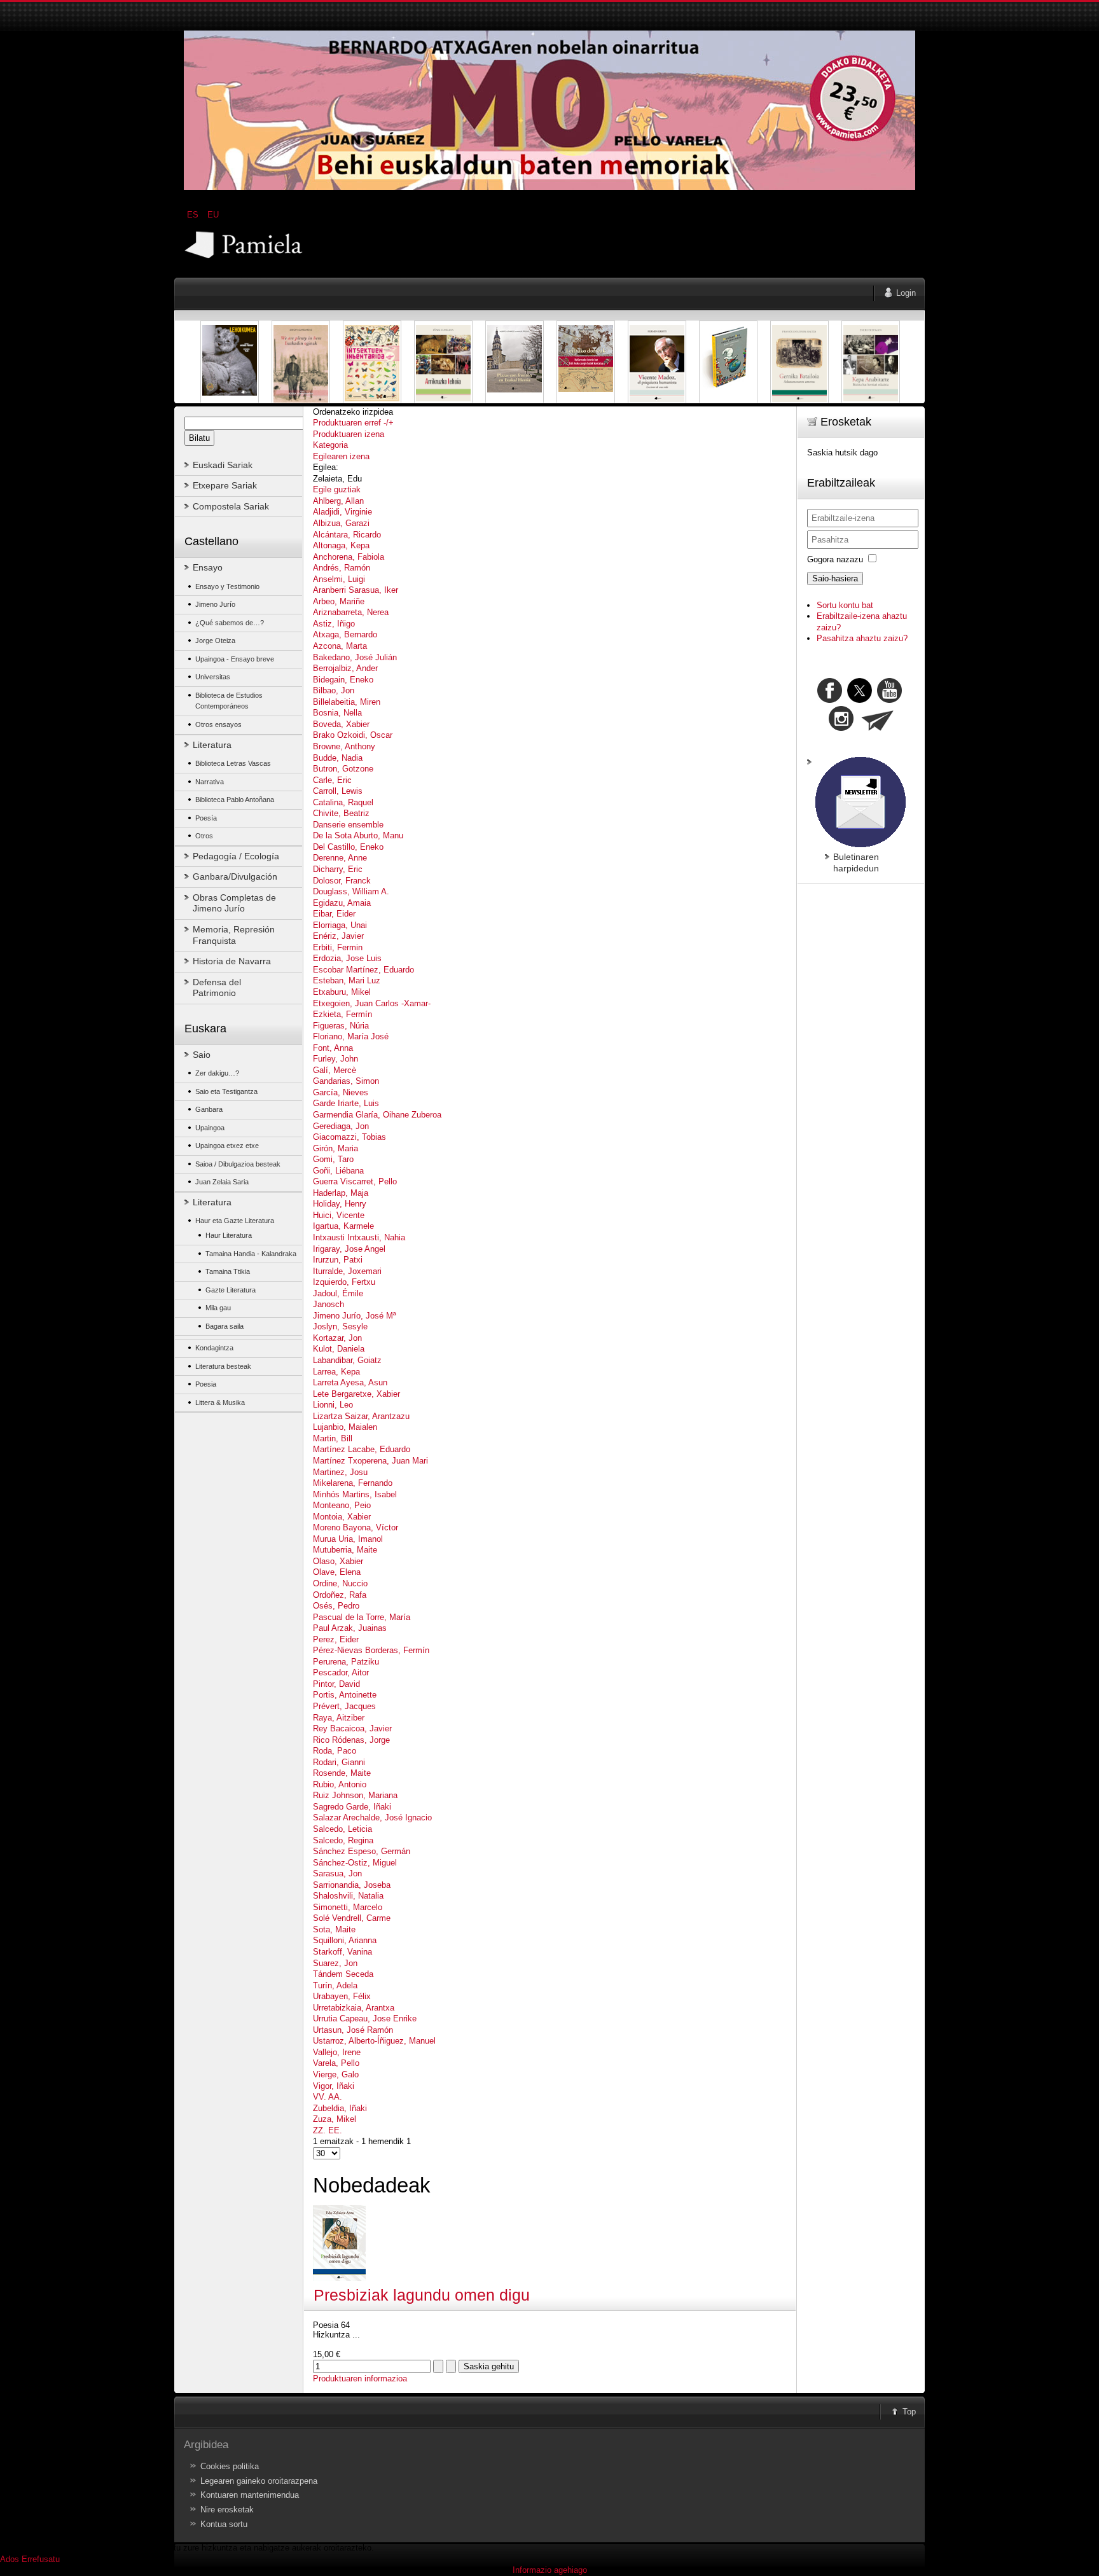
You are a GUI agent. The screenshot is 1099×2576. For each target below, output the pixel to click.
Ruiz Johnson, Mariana (355, 1795)
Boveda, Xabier (341, 724)
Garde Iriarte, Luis (346, 1103)
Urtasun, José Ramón (353, 2030)
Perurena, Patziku (346, 1662)
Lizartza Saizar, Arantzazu (361, 1416)
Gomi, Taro (333, 1159)
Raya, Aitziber (339, 1718)
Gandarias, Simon (346, 1081)
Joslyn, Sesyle (340, 1326)
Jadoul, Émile (338, 1293)
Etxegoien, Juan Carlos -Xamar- (372, 1003)
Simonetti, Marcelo (348, 1907)
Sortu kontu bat (845, 605)
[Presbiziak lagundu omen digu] (339, 2278)
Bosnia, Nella (337, 713)
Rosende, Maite (342, 1773)
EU (213, 215)
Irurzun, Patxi (338, 1260)
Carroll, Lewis (338, 791)
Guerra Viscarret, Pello (355, 1181)
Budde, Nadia (338, 758)
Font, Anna (333, 1048)
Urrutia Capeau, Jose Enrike (365, 2019)
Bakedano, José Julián (355, 657)
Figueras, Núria (341, 1026)
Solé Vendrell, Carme (352, 1918)
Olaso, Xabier (338, 1561)
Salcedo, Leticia (342, 1829)
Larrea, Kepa (336, 1372)
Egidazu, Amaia (342, 903)
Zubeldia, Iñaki (340, 2108)
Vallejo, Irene (337, 2052)
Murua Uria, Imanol (348, 1539)
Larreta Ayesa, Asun (350, 1382)
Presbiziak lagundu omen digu (422, 2295)
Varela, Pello (336, 2063)
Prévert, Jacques (344, 1706)
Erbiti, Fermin (338, 947)
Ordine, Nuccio (340, 1583)
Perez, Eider (336, 1639)
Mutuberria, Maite (345, 1550)
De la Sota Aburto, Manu (358, 835)
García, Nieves (341, 1092)
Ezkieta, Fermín (342, 1014)
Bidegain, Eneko (343, 680)
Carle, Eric (332, 780)
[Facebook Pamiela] (831, 700)
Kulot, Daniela (339, 1349)
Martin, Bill (333, 1438)
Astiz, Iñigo (334, 624)
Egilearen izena (341, 456)
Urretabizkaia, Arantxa (354, 2008)
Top (909, 2412)
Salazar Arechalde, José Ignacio (372, 1818)
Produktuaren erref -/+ (353, 423)
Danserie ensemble (348, 825)
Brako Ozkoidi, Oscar (353, 735)
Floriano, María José (351, 1036)
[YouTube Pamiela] (889, 700)
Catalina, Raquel (343, 802)
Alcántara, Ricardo (347, 535)
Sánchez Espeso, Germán (362, 1851)
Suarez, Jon (335, 1963)
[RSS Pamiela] (842, 728)
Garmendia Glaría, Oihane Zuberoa (377, 1115)
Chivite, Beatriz (341, 813)
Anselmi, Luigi (339, 579)
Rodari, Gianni (339, 1762)
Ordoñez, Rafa (340, 1595)
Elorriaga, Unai (340, 925)
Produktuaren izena (349, 434)
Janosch (328, 1304)
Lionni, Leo (333, 1405)
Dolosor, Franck (342, 881)
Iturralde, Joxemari (347, 1271)
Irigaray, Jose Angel (349, 1249)
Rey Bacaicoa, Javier (352, 1728)
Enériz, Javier (338, 936)
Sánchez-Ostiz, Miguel (355, 1863)
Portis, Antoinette (345, 1695)
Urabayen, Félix (342, 1996)
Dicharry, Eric (338, 869)
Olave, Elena (337, 1572)
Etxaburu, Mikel (342, 992)
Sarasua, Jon (337, 1873)
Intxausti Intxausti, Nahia (359, 1237)
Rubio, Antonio (340, 1784)
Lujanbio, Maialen (345, 1427)
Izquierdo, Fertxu (344, 1282)
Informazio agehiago (550, 2570)
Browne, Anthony (344, 746)
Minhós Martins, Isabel (355, 1494)
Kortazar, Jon (337, 1338)
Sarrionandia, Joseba (352, 1885)
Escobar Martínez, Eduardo (363, 970)
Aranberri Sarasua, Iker (356, 590)
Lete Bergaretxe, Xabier (356, 1394)
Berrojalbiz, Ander (345, 668)
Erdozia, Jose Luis (347, 958)
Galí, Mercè (335, 1070)
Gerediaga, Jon (341, 1126)
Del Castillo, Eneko (348, 847)
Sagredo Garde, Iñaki (352, 1807)
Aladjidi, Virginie (342, 512)
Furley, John (335, 1059)
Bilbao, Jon (334, 690)
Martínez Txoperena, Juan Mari (370, 1461)
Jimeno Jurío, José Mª (355, 1316)
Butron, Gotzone (343, 769)
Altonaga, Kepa (341, 545)
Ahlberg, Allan (338, 501)
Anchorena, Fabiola (349, 557)
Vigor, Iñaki (334, 2086)
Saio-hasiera (835, 578)
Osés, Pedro (336, 1606)
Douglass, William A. (351, 891)
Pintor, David (336, 1684)
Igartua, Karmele (343, 1226)
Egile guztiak (337, 489)
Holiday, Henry (340, 1204)
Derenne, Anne (340, 858)
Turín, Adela (335, 1985)
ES (194, 215)
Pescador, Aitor (341, 1672)
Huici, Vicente (339, 1215)
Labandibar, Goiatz (347, 1360)
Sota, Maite (334, 1929)
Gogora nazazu (835, 559)
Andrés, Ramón (342, 568)
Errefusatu (41, 2559)
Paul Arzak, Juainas (350, 1628)
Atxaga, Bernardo (345, 634)
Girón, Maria (335, 1148)
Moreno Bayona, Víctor (356, 1527)
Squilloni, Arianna (345, 1940)
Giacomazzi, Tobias (349, 1137)
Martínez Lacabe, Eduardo (362, 1449)
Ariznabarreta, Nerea (351, 612)
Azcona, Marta (340, 646)
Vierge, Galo (336, 2074)
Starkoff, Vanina (342, 1952)
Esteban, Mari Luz (347, 980)
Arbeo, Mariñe (339, 601)
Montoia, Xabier (342, 1517)
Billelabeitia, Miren (347, 702)
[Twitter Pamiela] (903, 700)
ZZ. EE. (328, 2130)
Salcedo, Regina (343, 1840)
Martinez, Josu (340, 1472)
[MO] (549, 187)
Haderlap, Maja (341, 1193)
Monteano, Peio (342, 1505)
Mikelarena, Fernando (353, 1483)
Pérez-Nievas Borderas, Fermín (371, 1650)
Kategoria (330, 445)
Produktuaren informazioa (360, 2379)
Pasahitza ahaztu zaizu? (862, 638)
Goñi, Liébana (338, 1171)
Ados (10, 2559)
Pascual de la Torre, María (362, 1617)
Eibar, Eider (334, 914)
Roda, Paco (335, 1751)
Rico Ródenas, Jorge (351, 1740)
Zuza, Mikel (335, 2119)
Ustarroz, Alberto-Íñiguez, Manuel (374, 2041)
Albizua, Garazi (341, 523)
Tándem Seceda (343, 1974)
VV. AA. (328, 2097)
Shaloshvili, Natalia (348, 1896)
